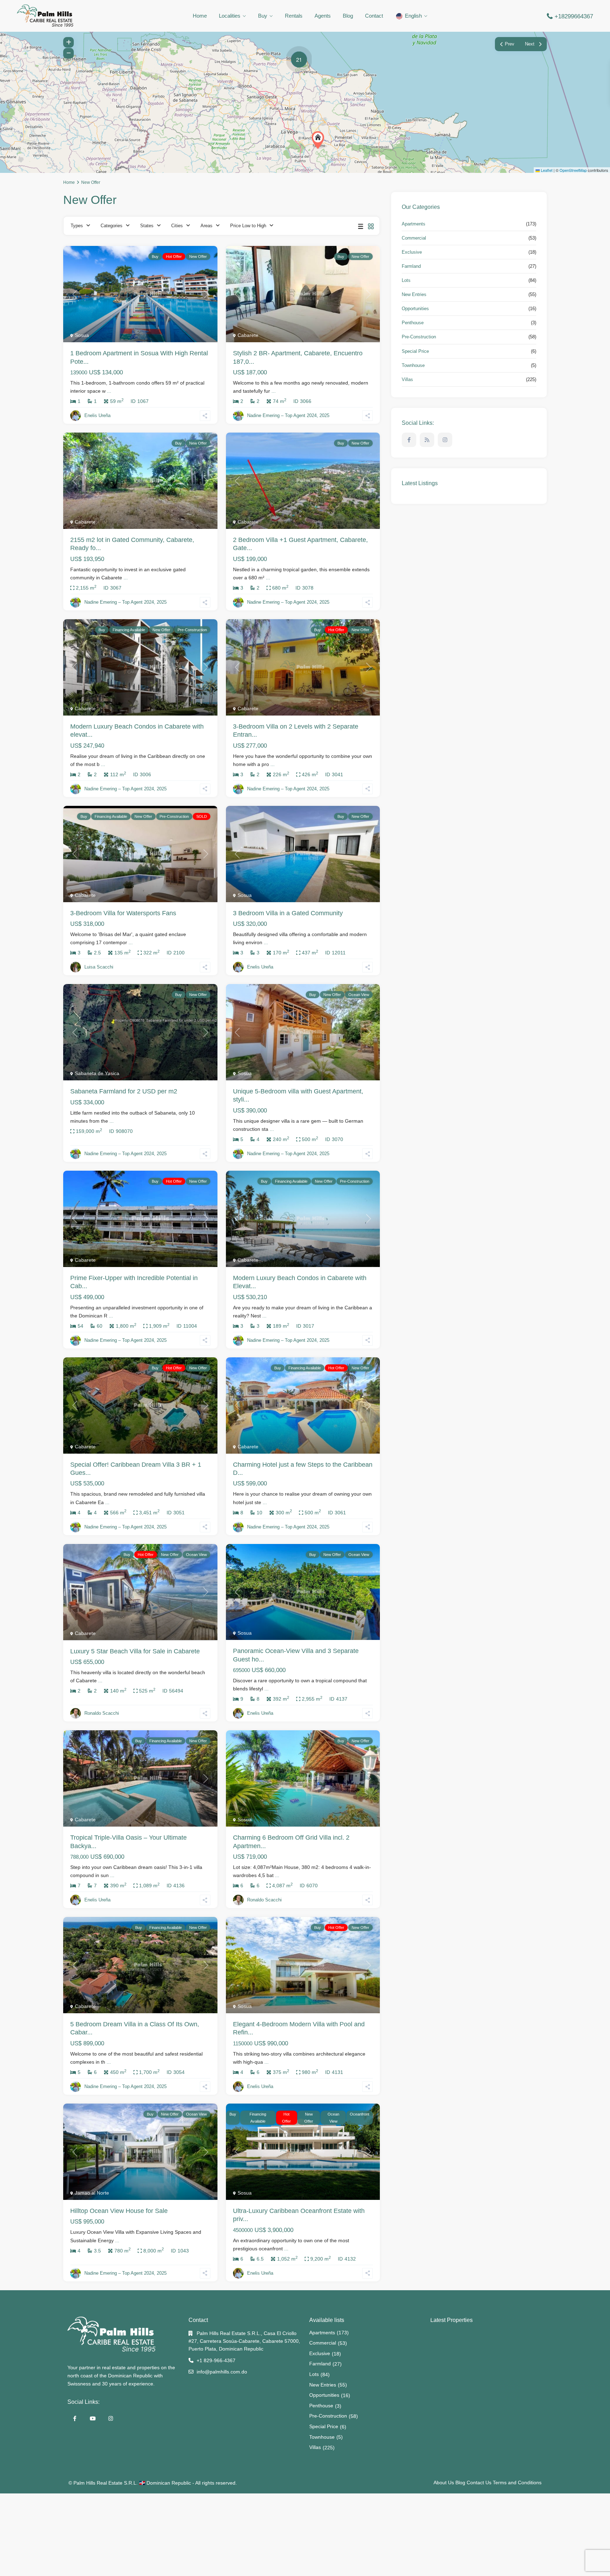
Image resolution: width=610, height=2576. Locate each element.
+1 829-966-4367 (216, 2360)
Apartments (414, 224)
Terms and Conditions (517, 2483)
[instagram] (445, 440)
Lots (406, 280)
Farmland (411, 266)
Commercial (414, 238)
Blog (348, 16)
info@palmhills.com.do (222, 2372)
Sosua (82, 335)
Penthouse (413, 323)
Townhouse (413, 365)
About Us (444, 2483)
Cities (177, 226)
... (109, 391)
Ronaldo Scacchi (102, 1713)
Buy (263, 16)
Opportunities (415, 309)
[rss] (427, 440)
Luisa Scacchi (99, 967)
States (147, 226)
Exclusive (412, 252)
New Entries (414, 294)
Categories (112, 226)
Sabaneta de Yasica (97, 1073)
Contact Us (479, 2483)
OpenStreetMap (573, 170)
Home (200, 16)
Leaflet (546, 170)
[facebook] (409, 440)
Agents (323, 16)
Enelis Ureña (97, 415)
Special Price (415, 351)
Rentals (294, 16)
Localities (230, 16)
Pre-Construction (419, 337)
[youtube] (93, 2418)
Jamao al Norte (92, 2193)
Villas (407, 379)
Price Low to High (248, 226)
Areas (207, 226)
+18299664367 (574, 16)
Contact (374, 16)
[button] (319, 140)
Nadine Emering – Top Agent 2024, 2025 (288, 415)
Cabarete (248, 335)
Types (77, 226)
